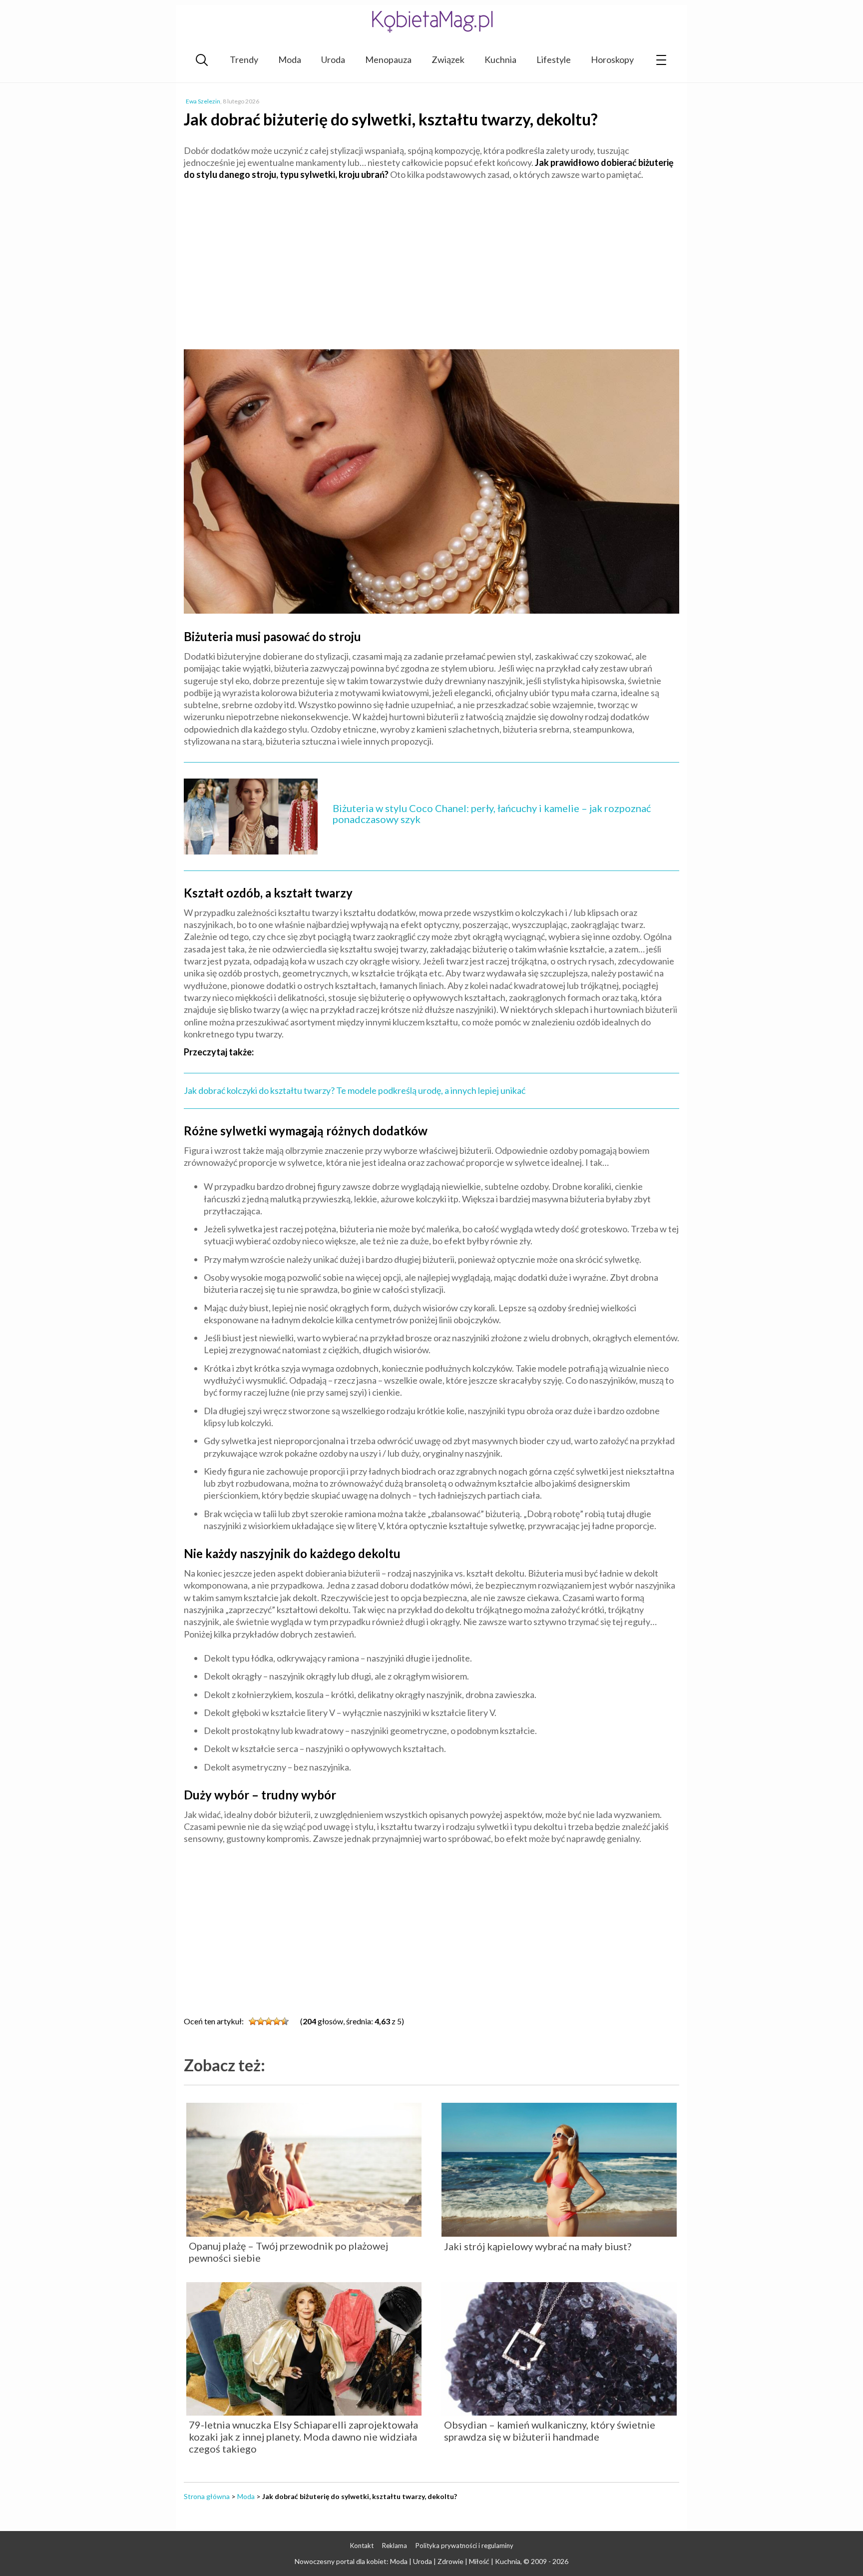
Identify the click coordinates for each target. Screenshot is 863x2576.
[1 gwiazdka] (253, 2021)
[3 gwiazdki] (269, 2021)
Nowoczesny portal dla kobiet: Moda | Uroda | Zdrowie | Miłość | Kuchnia (408, 2561)
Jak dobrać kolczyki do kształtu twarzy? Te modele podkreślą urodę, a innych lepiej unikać (355, 1090)
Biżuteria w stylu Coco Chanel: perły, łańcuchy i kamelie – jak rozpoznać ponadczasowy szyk (492, 814)
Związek (448, 59)
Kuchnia (500, 59)
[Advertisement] (431, 261)
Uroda (333, 59)
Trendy (244, 59)
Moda (290, 59)
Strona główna (207, 2496)
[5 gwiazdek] (285, 2021)
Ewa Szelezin (203, 101)
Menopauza (388, 59)
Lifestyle (554, 59)
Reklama (395, 2546)
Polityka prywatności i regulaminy (464, 2546)
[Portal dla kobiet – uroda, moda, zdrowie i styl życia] (431, 21)
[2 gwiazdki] (261, 2021)
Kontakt (362, 2546)
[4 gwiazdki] (277, 2021)
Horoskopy (612, 59)
